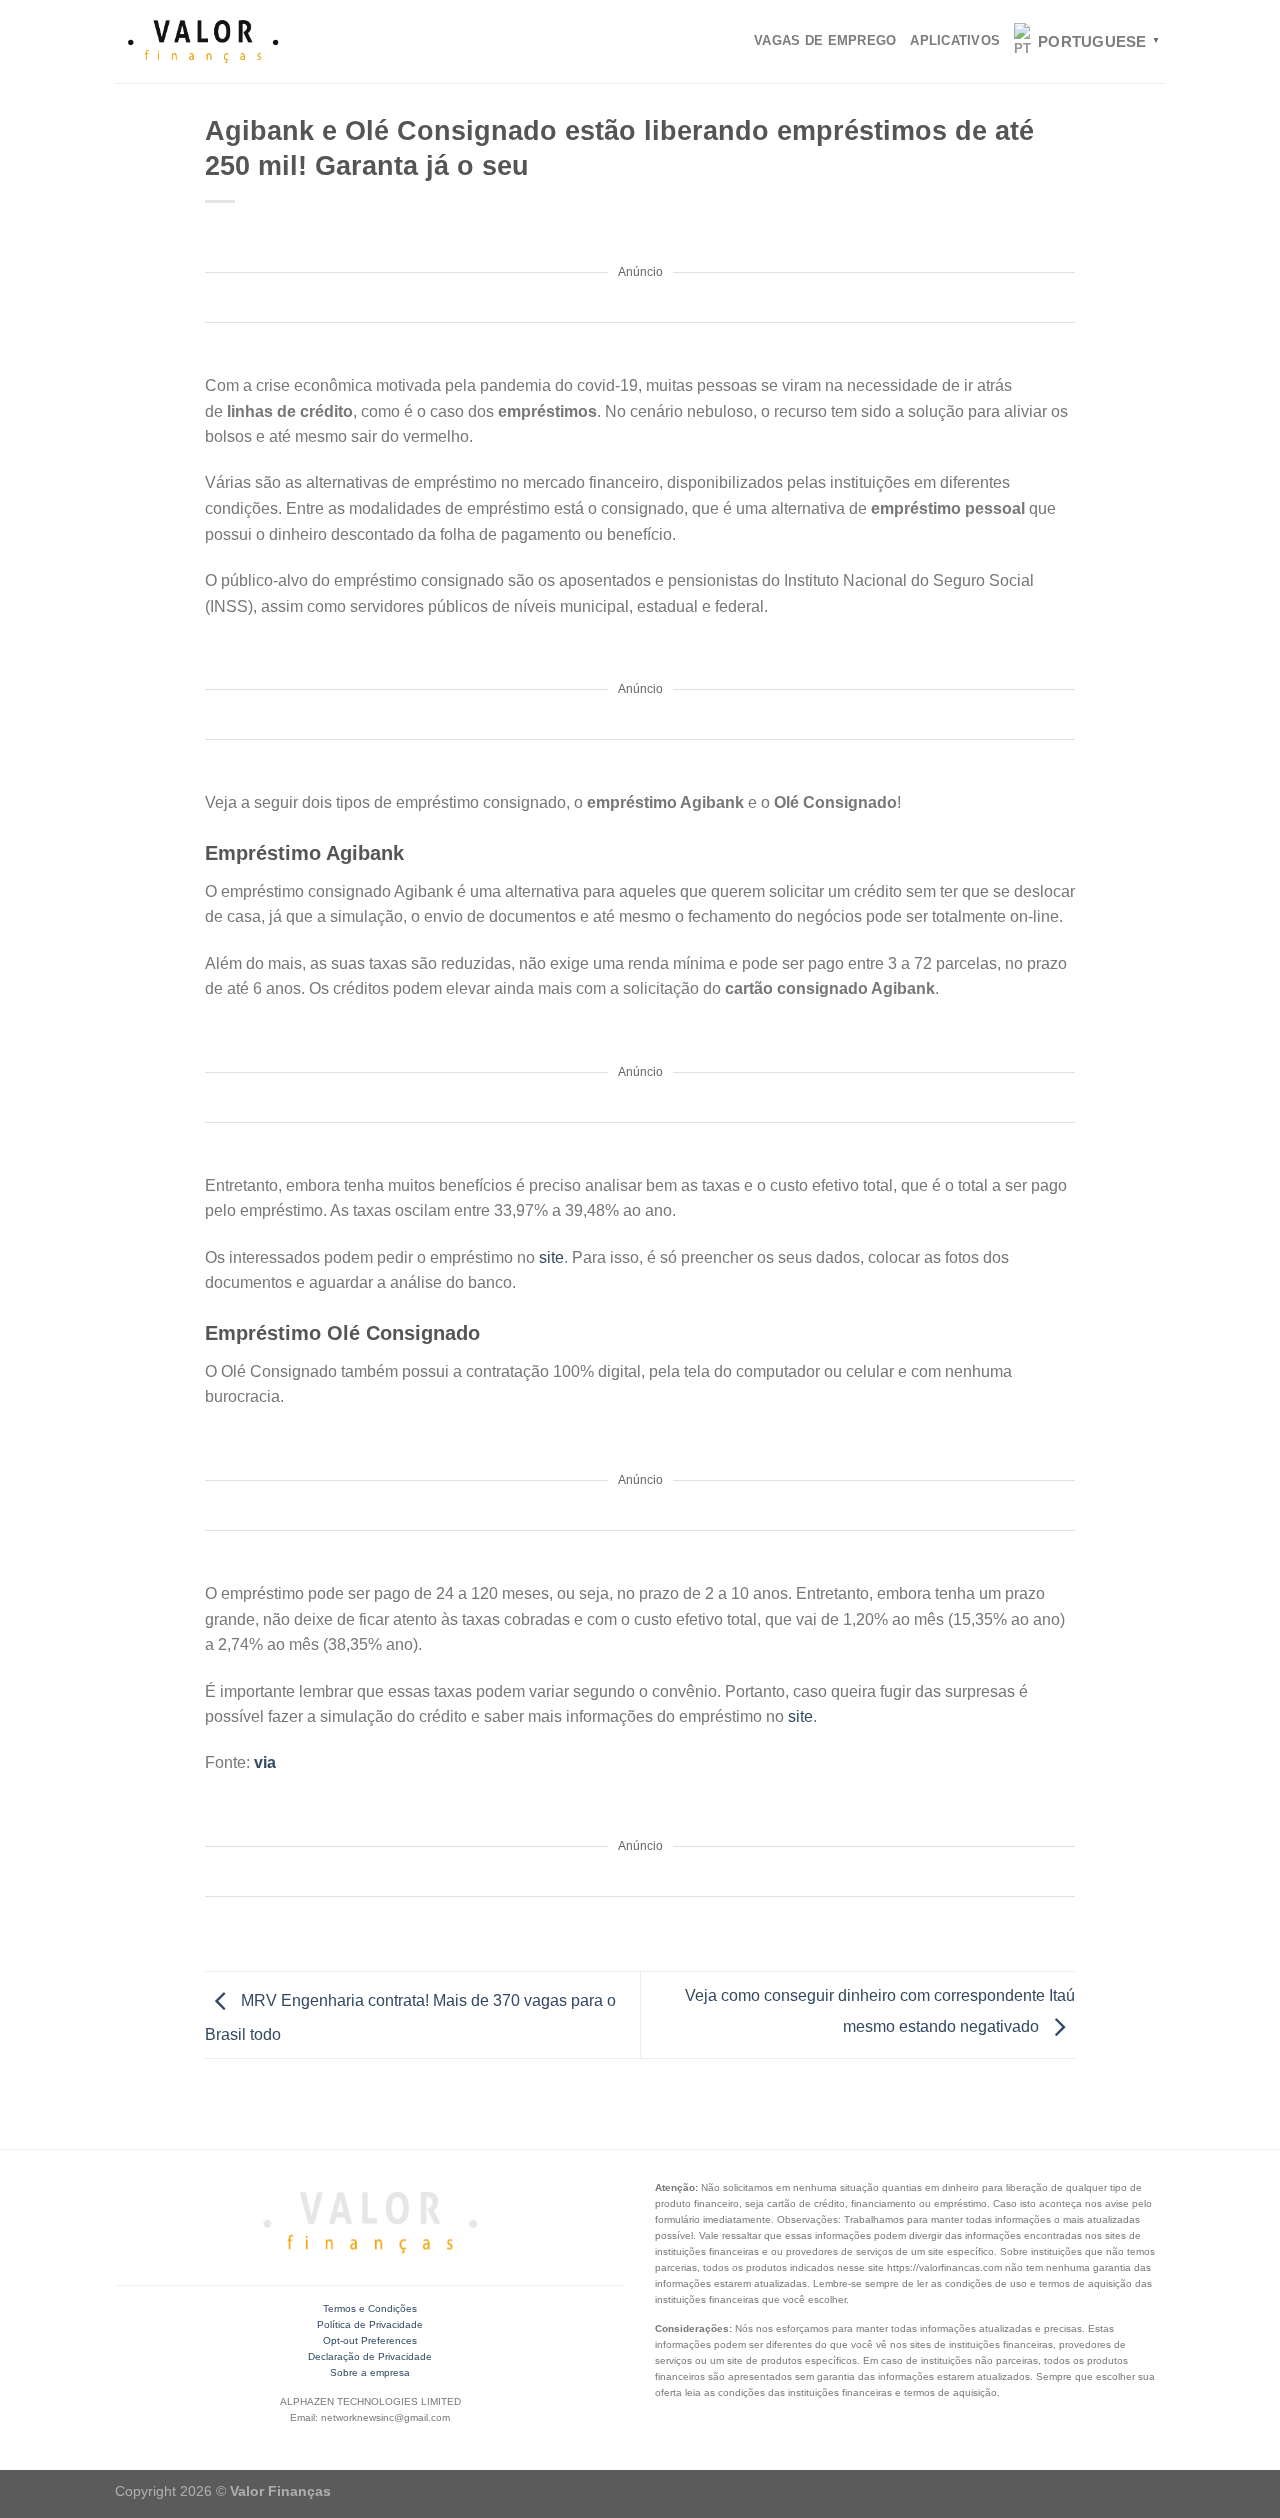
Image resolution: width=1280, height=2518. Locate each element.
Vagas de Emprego (825, 40)
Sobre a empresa (370, 2372)
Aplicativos (955, 40)
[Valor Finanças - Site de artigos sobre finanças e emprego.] (203, 42)
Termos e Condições (370, 2308)
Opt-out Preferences (370, 2340)
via (265, 1762)
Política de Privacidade (370, 2324)
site (551, 1257)
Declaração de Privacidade (370, 2356)
